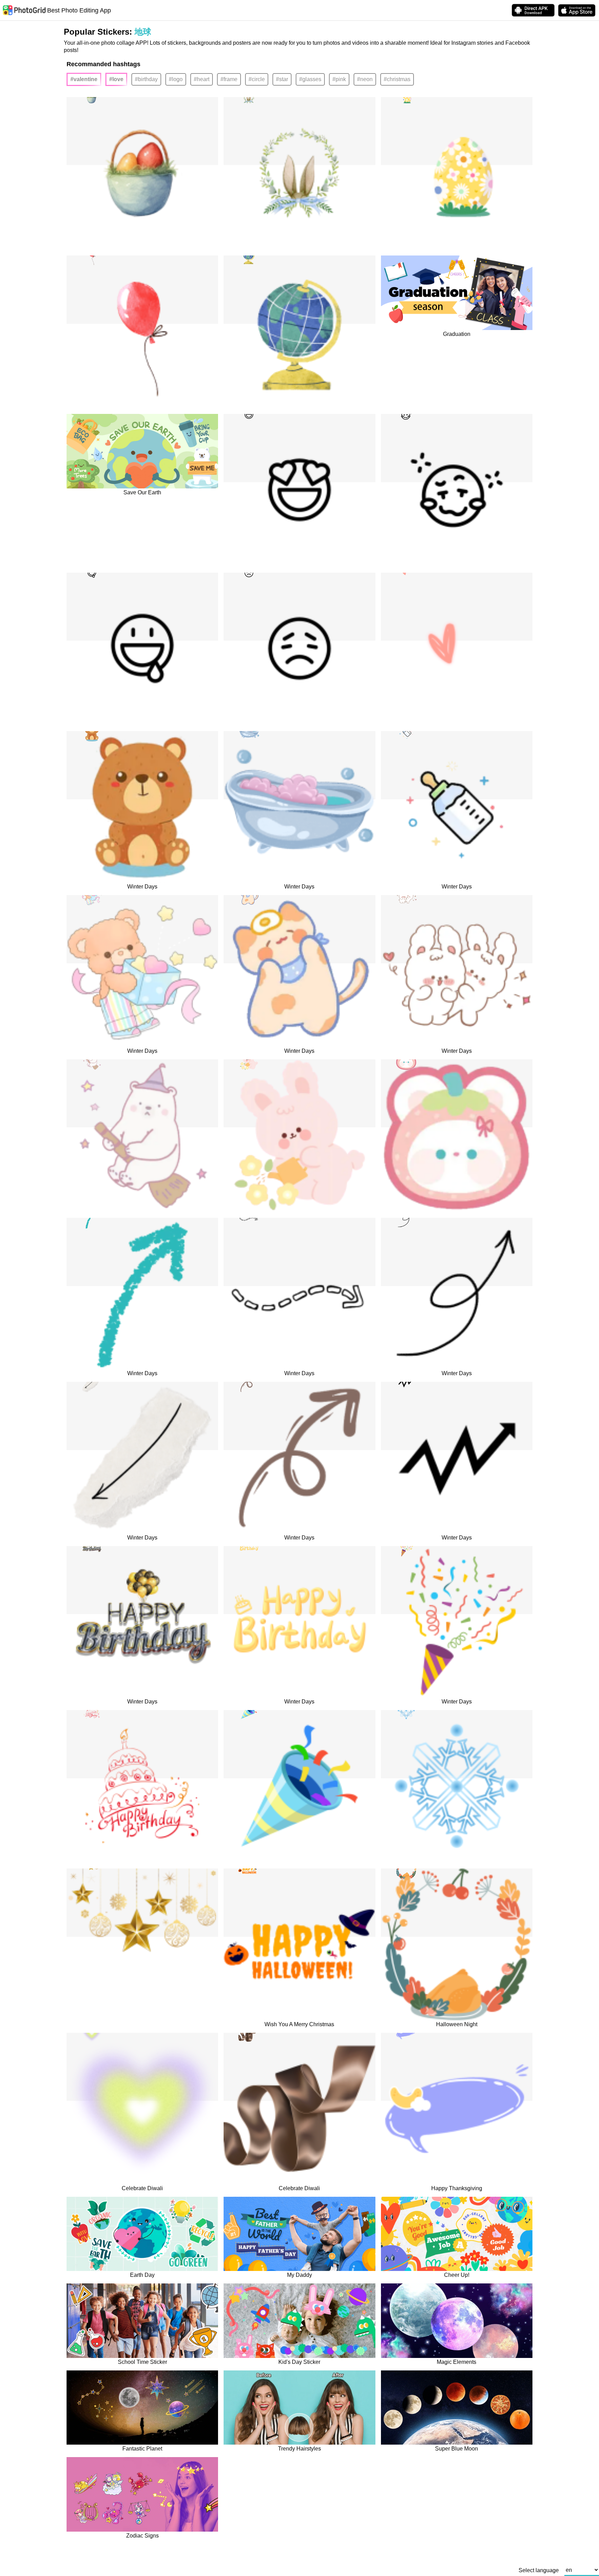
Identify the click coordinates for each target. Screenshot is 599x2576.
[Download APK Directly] (533, 10)
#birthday (146, 79)
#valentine (84, 79)
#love (116, 79)
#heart (202, 79)
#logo (176, 79)
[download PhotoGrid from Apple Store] (577, 10)
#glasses (310, 79)
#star (282, 79)
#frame (229, 79)
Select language (539, 2570)
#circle (257, 79)
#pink (339, 79)
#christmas (397, 79)
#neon (365, 79)
